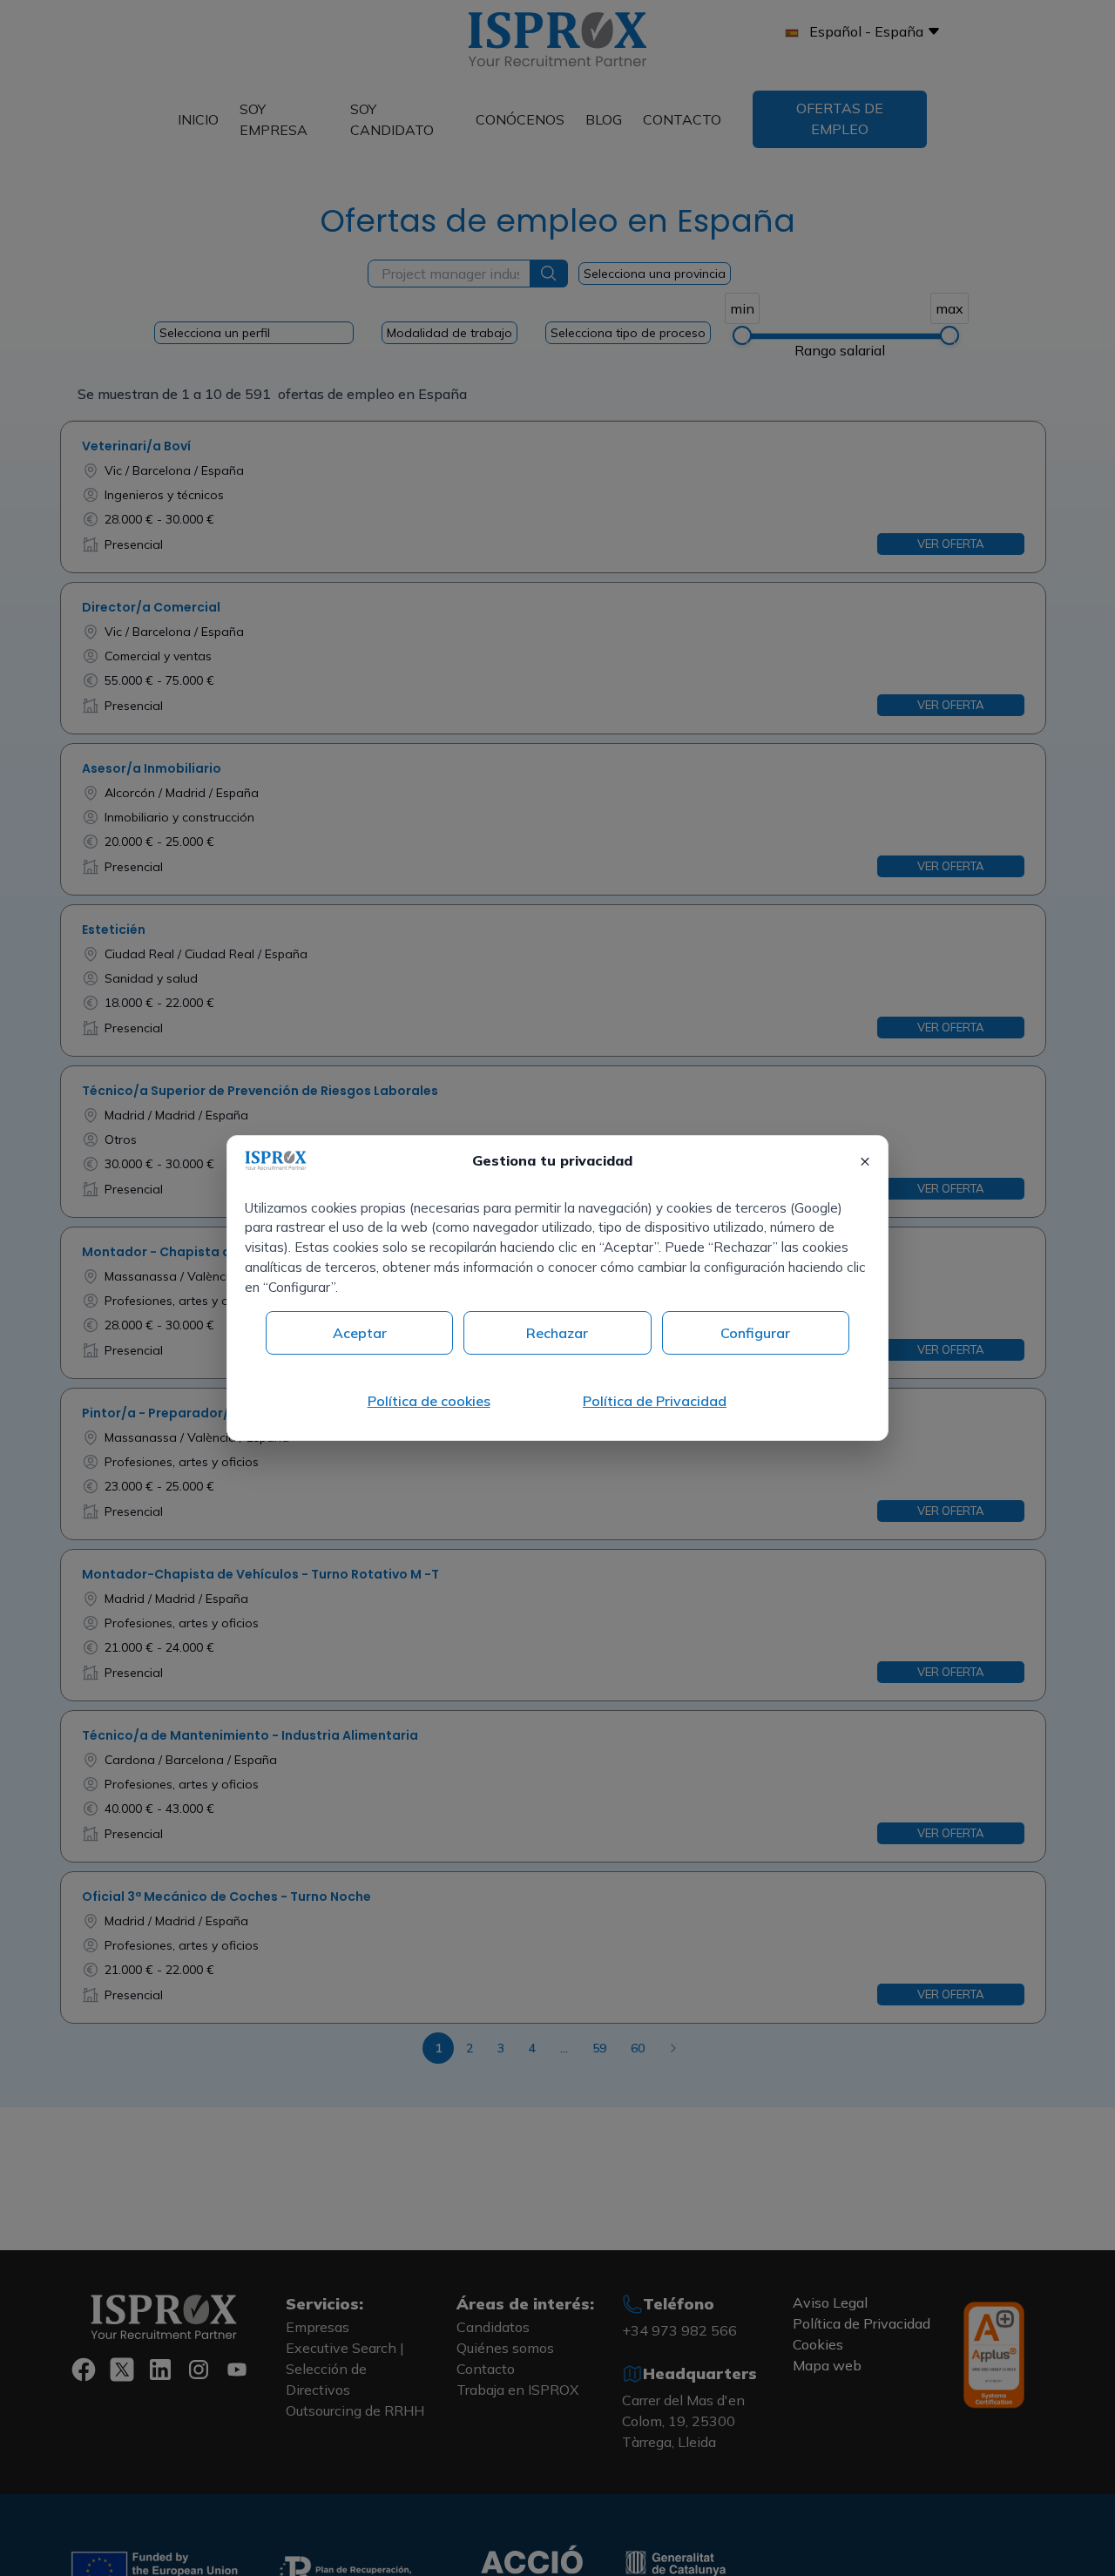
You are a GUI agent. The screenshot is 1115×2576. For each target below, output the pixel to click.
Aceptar (360, 1333)
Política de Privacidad (655, 1401)
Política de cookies (429, 1401)
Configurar (755, 1333)
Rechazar (557, 1333)
